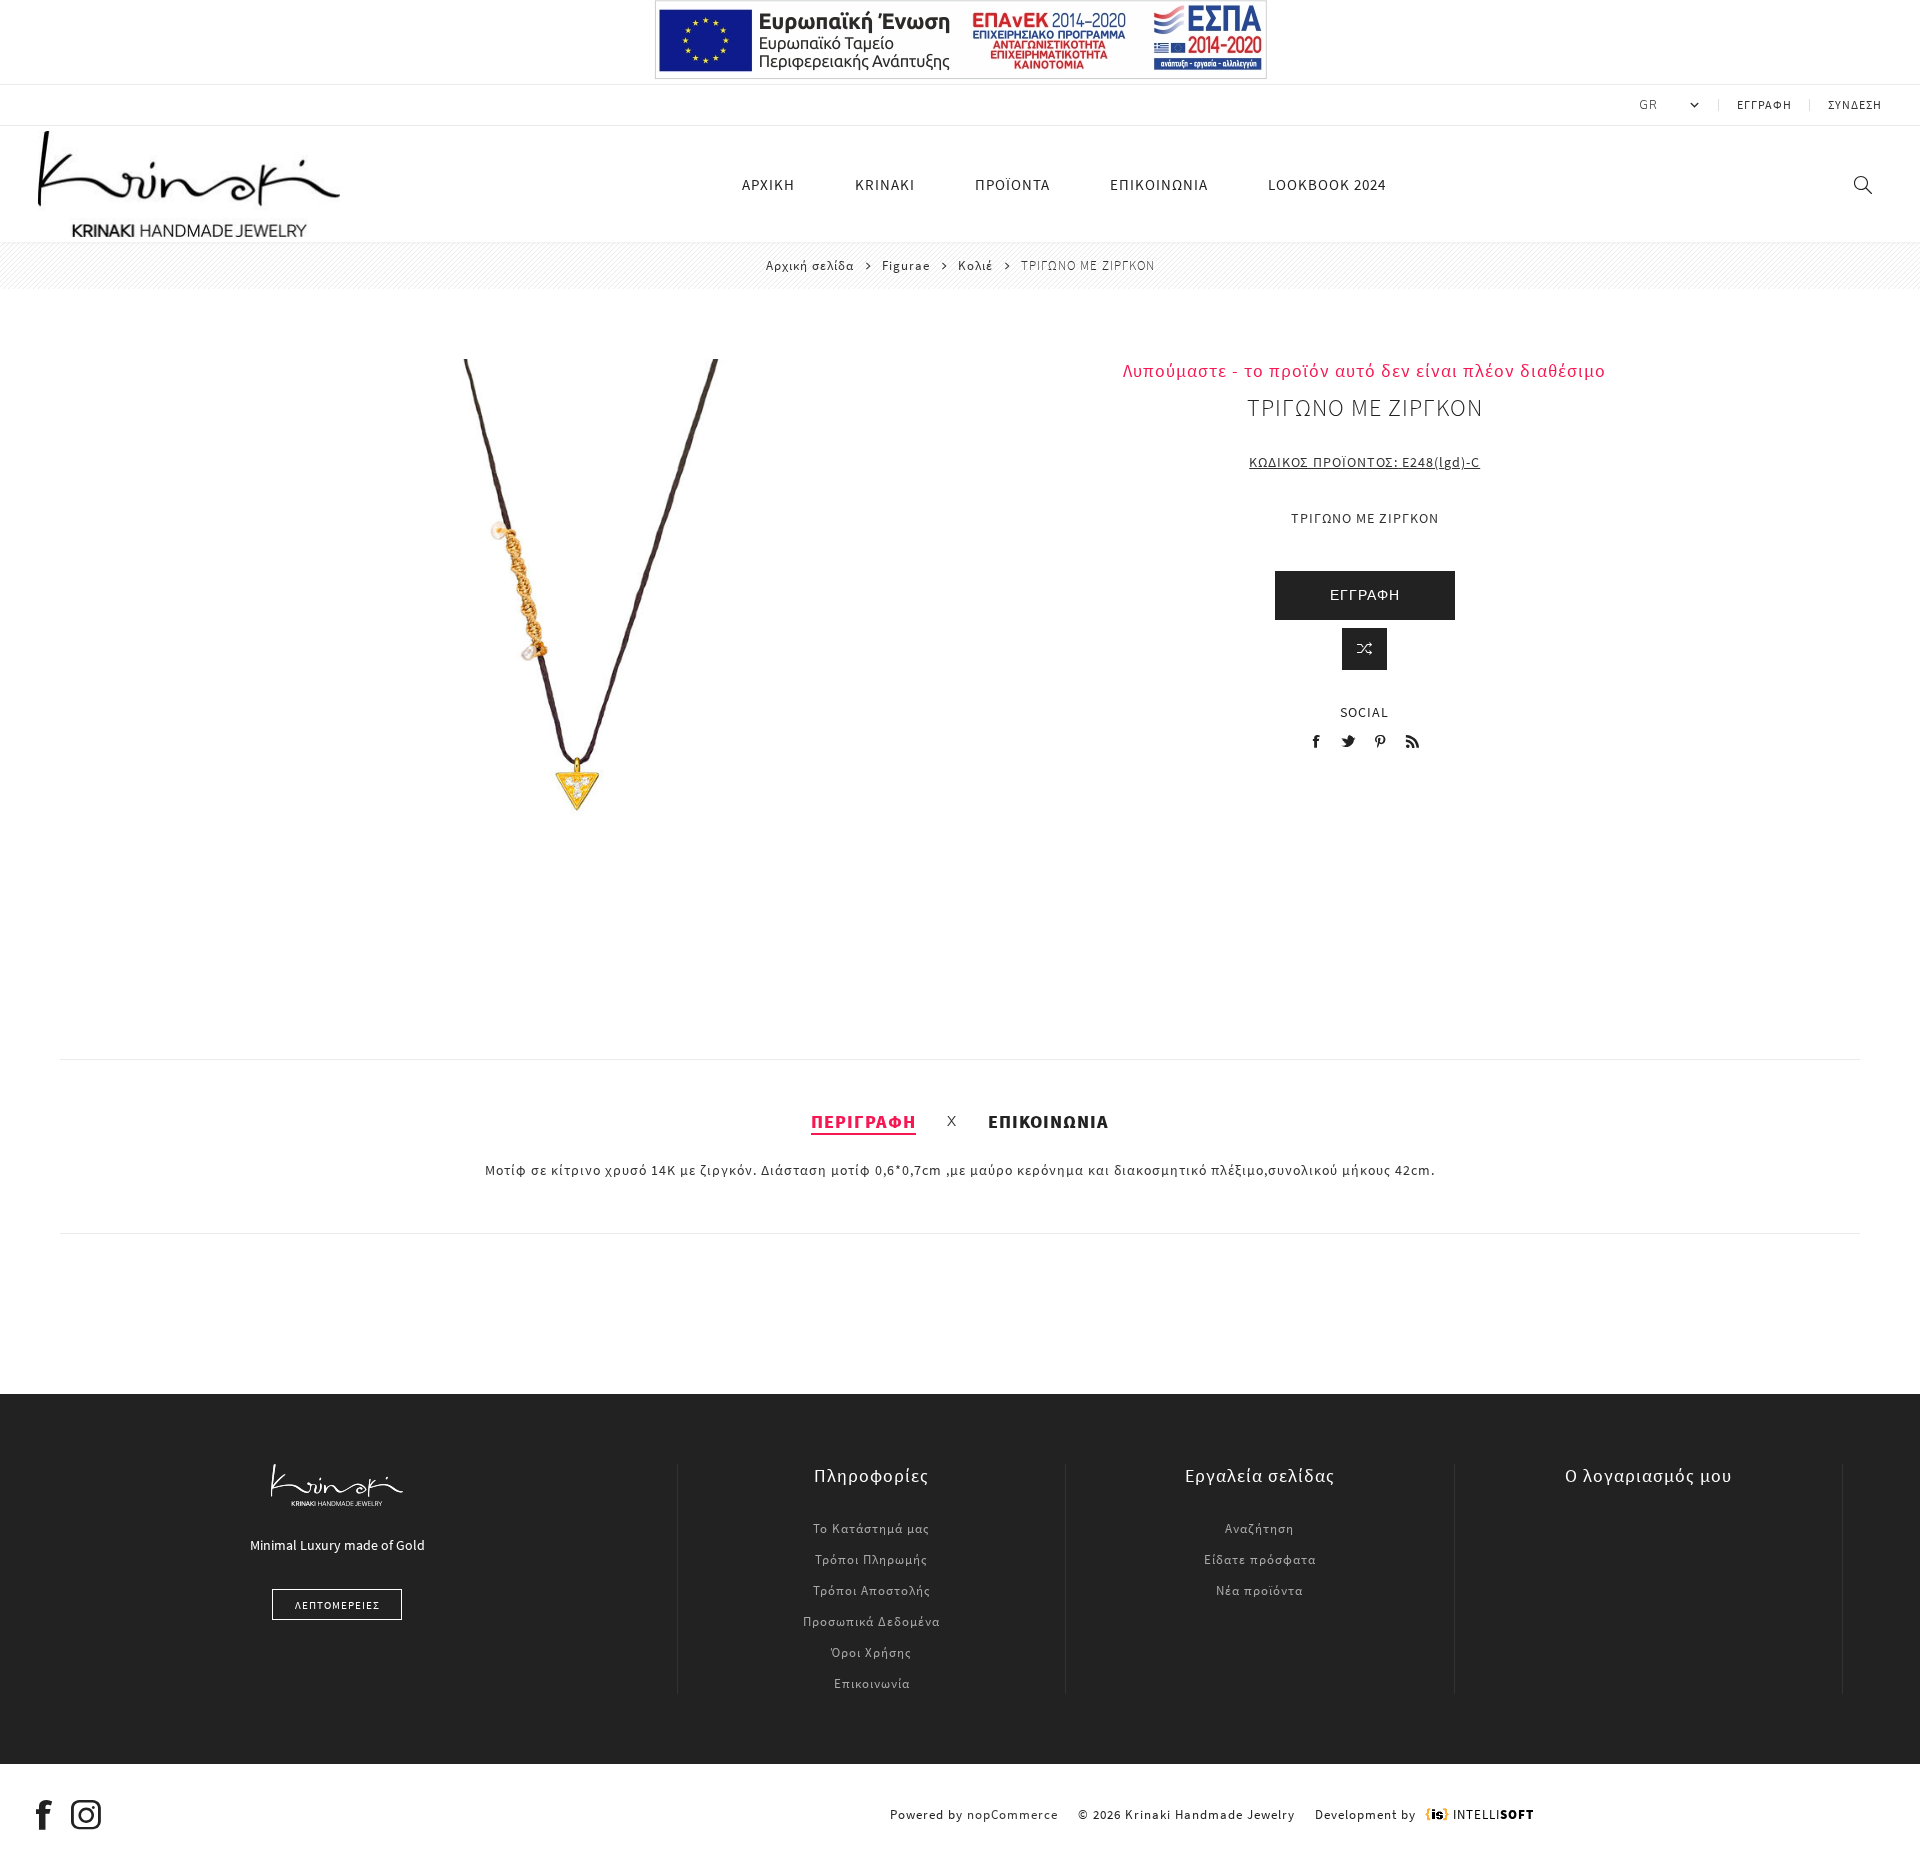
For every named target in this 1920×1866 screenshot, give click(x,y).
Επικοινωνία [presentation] (1048, 1121)
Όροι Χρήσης (871, 1652)
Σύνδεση (1855, 104)
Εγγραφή (1764, 104)
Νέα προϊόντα (1259, 1590)
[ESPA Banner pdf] (960, 75)
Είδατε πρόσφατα (1260, 1559)
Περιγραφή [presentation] (863, 1121)
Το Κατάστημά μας (871, 1528)
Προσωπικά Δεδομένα (871, 1621)
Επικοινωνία (872, 1683)
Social (1364, 712)
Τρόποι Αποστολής (872, 1590)
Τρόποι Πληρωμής (871, 1559)
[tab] (863, 1121)
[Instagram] (86, 1815)
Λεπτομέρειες (337, 1605)
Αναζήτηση (1259, 1528)
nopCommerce (1012, 1814)
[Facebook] (44, 1815)
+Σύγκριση (1364, 649)
